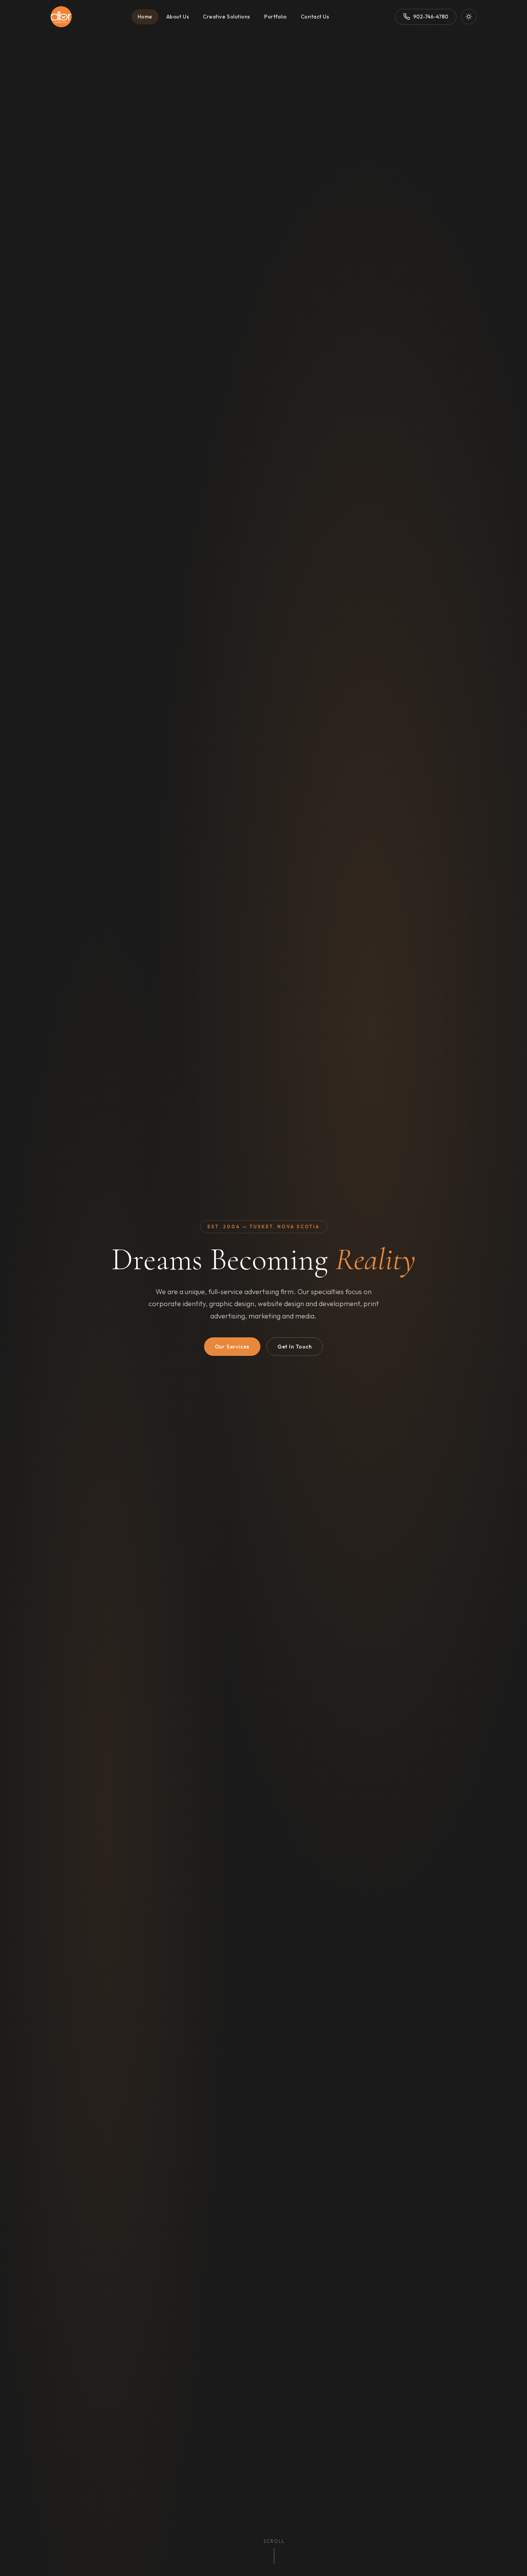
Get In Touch (295, 1347)
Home (145, 17)
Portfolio (276, 17)
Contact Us (315, 17)
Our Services (232, 1347)
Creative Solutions (227, 17)
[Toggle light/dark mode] (469, 17)
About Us (178, 17)
